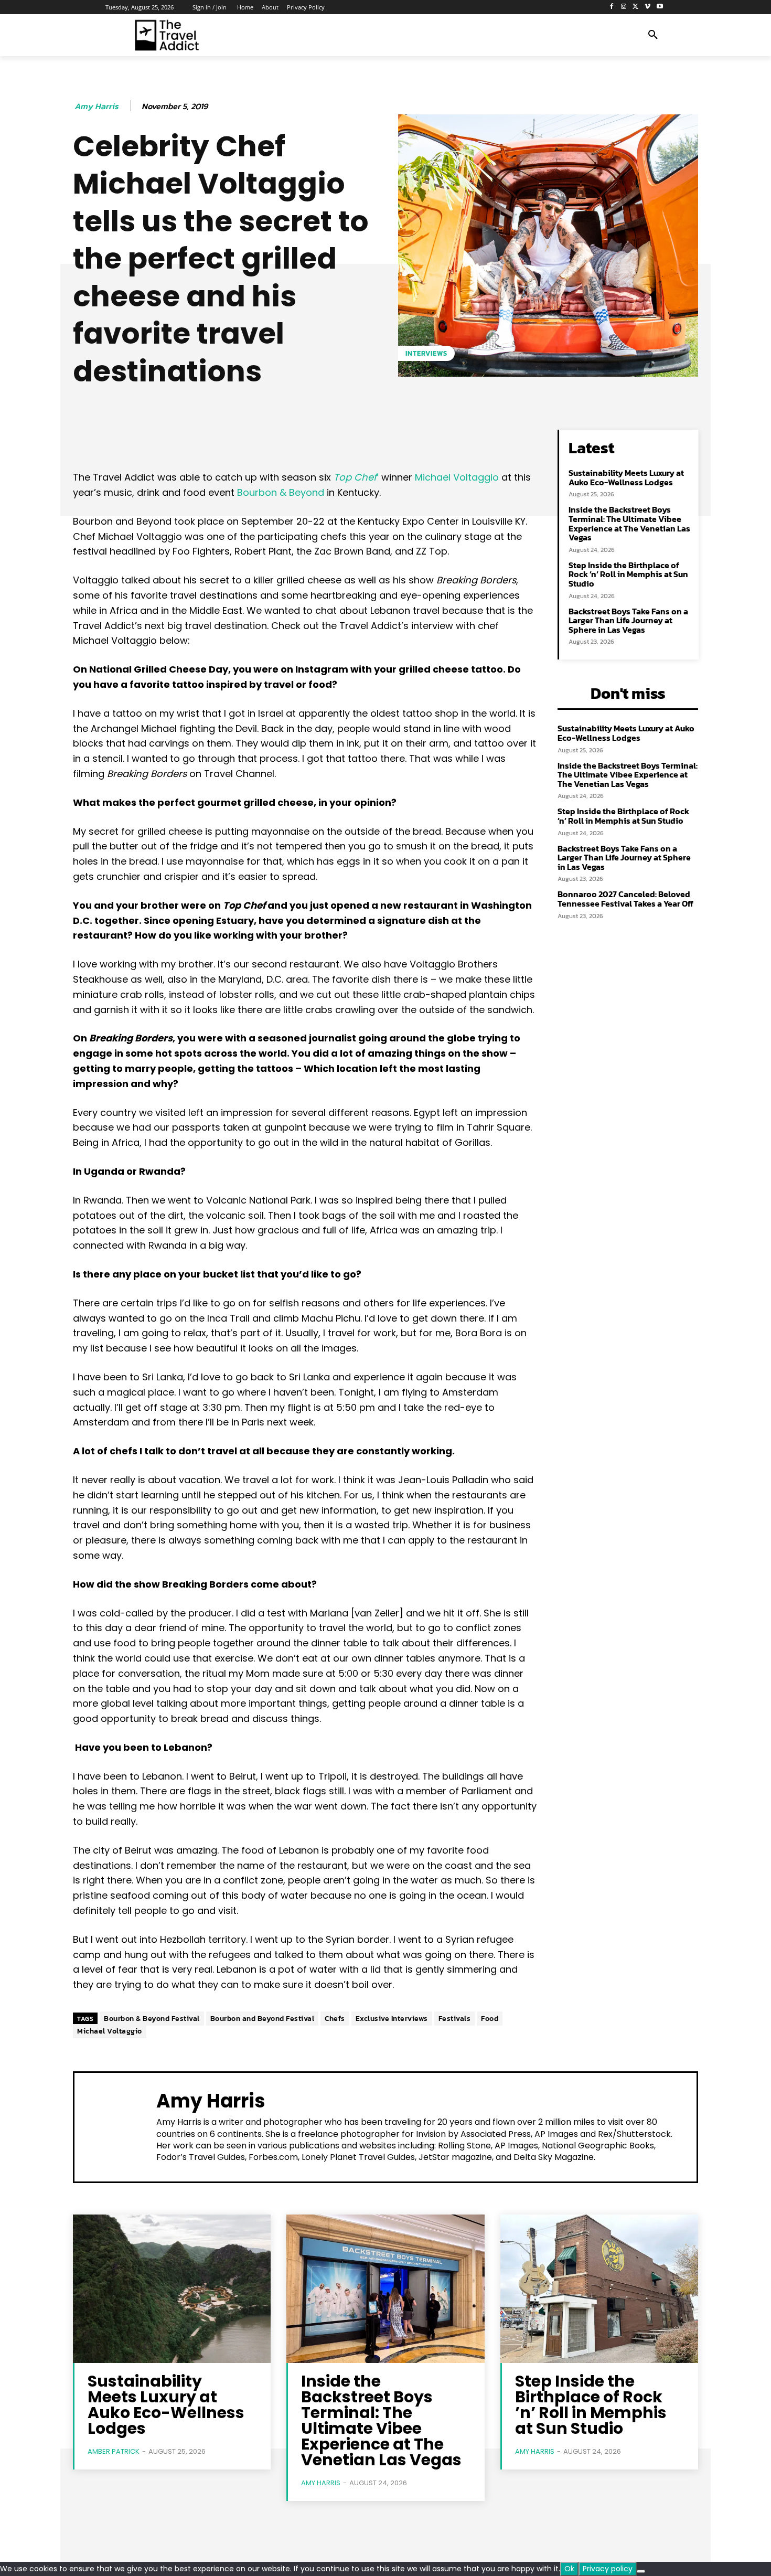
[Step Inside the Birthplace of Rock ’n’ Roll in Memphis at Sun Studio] (599, 2289)
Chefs (335, 2019)
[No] (641, 2571)
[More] (410, 440)
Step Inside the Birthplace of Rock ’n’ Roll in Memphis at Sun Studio (628, 574)
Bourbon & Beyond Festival (152, 2019)
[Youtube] (660, 7)
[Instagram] (624, 7)
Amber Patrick (114, 2451)
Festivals (455, 2019)
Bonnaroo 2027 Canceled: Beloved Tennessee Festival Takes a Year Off (625, 899)
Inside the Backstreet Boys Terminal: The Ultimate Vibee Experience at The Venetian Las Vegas (629, 523)
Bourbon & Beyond (281, 492)
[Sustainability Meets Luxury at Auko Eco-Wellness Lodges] (172, 2289)
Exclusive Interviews (392, 2019)
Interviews (426, 353)
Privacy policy (608, 2569)
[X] (636, 7)
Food (490, 2019)
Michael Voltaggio (457, 477)
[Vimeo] (647, 7)
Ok (569, 2569)
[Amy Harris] (115, 2126)
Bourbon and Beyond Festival (263, 2019)
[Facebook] (612, 7)
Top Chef (355, 477)
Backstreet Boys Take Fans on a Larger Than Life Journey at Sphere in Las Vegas (628, 620)
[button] (653, 35)
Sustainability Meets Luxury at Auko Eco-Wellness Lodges (626, 477)
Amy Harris (97, 106)
